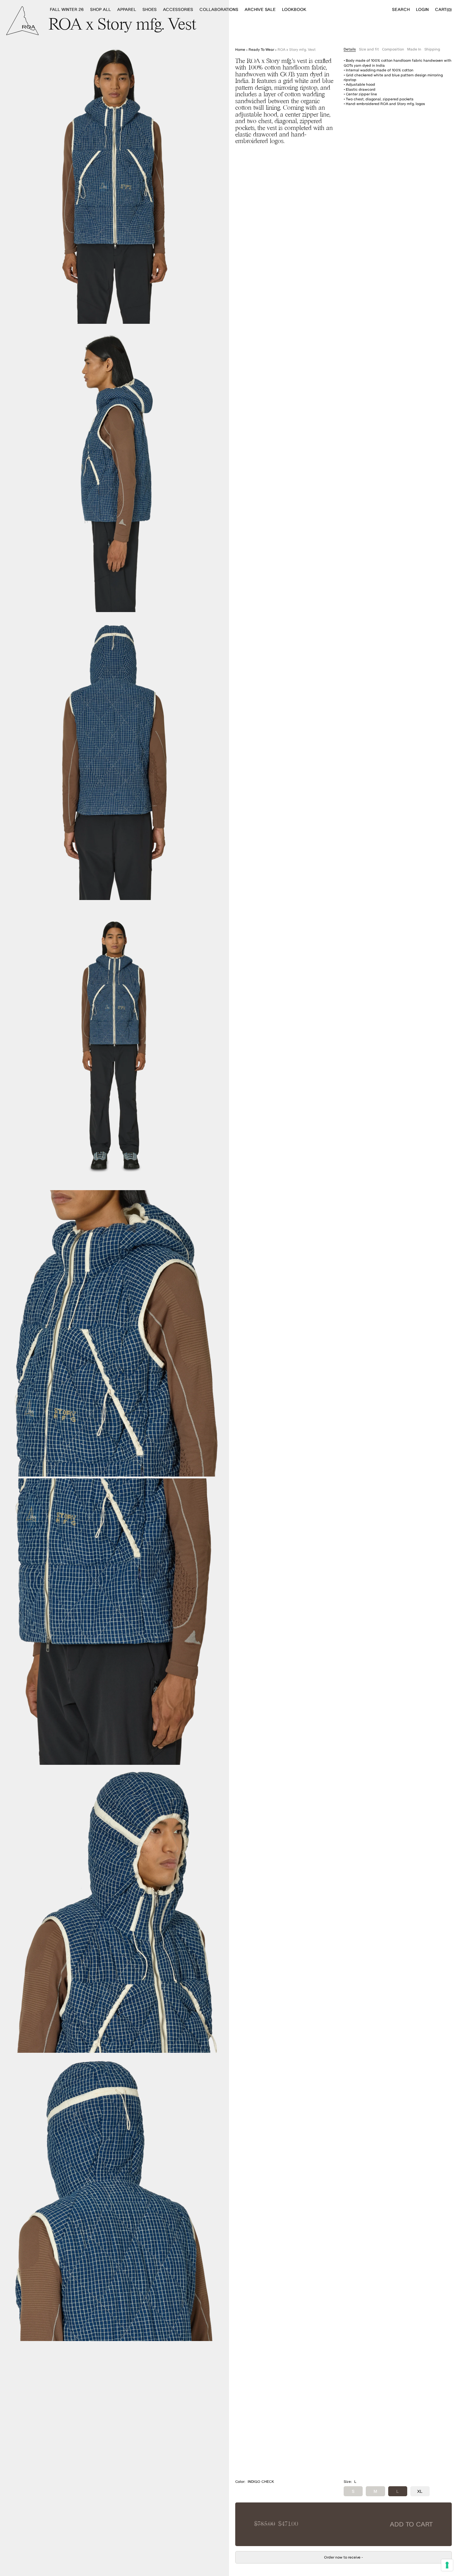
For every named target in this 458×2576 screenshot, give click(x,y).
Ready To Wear (261, 49)
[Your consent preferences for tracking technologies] (447, 2565)
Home (240, 49)
